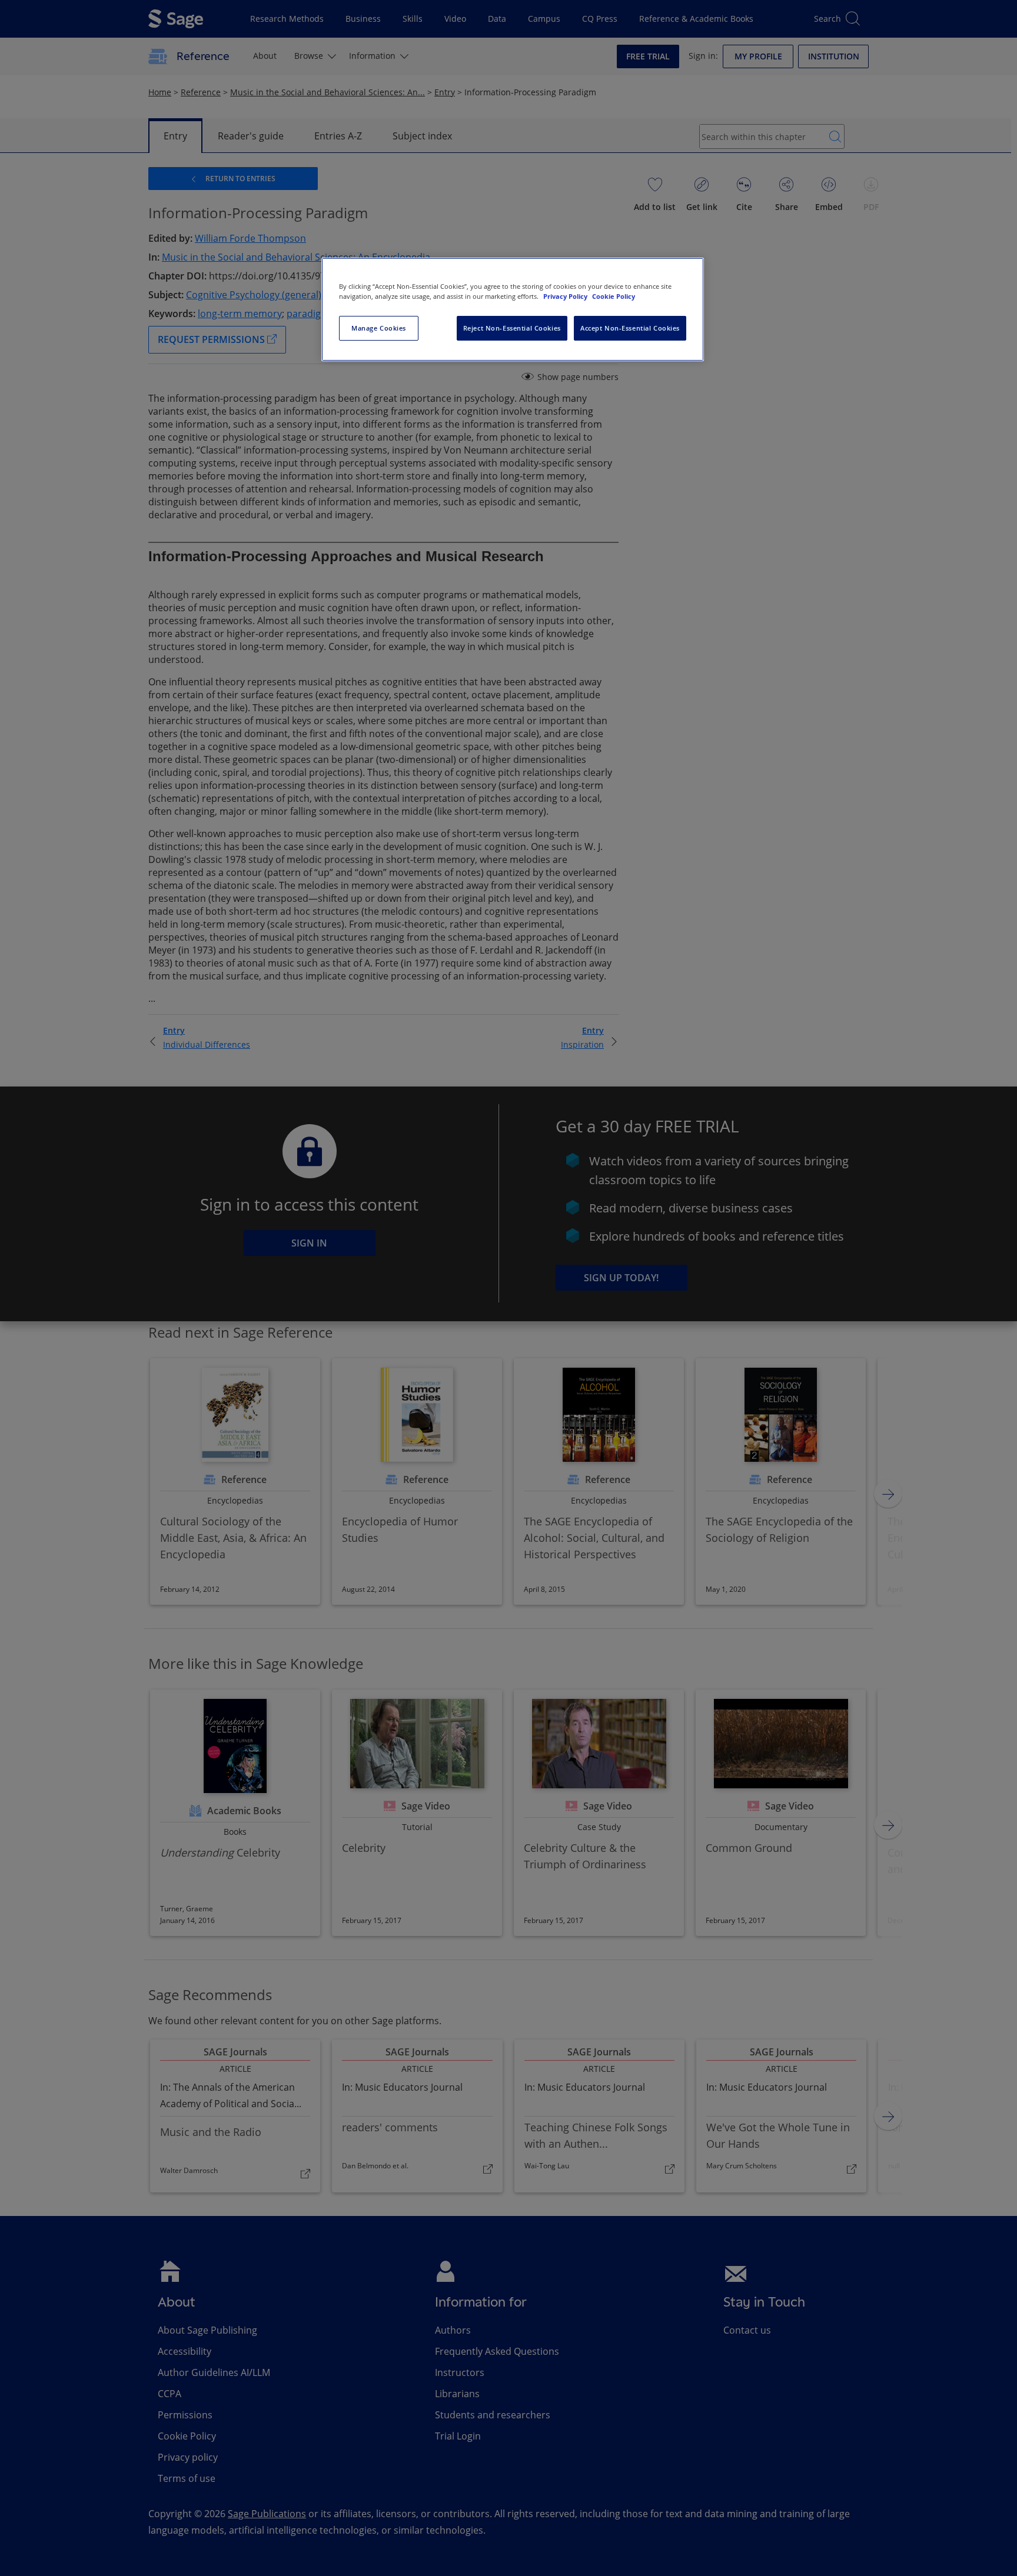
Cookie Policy (614, 296)
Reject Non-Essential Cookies (512, 328)
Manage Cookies (379, 328)
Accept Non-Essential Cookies (630, 328)
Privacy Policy (566, 296)
